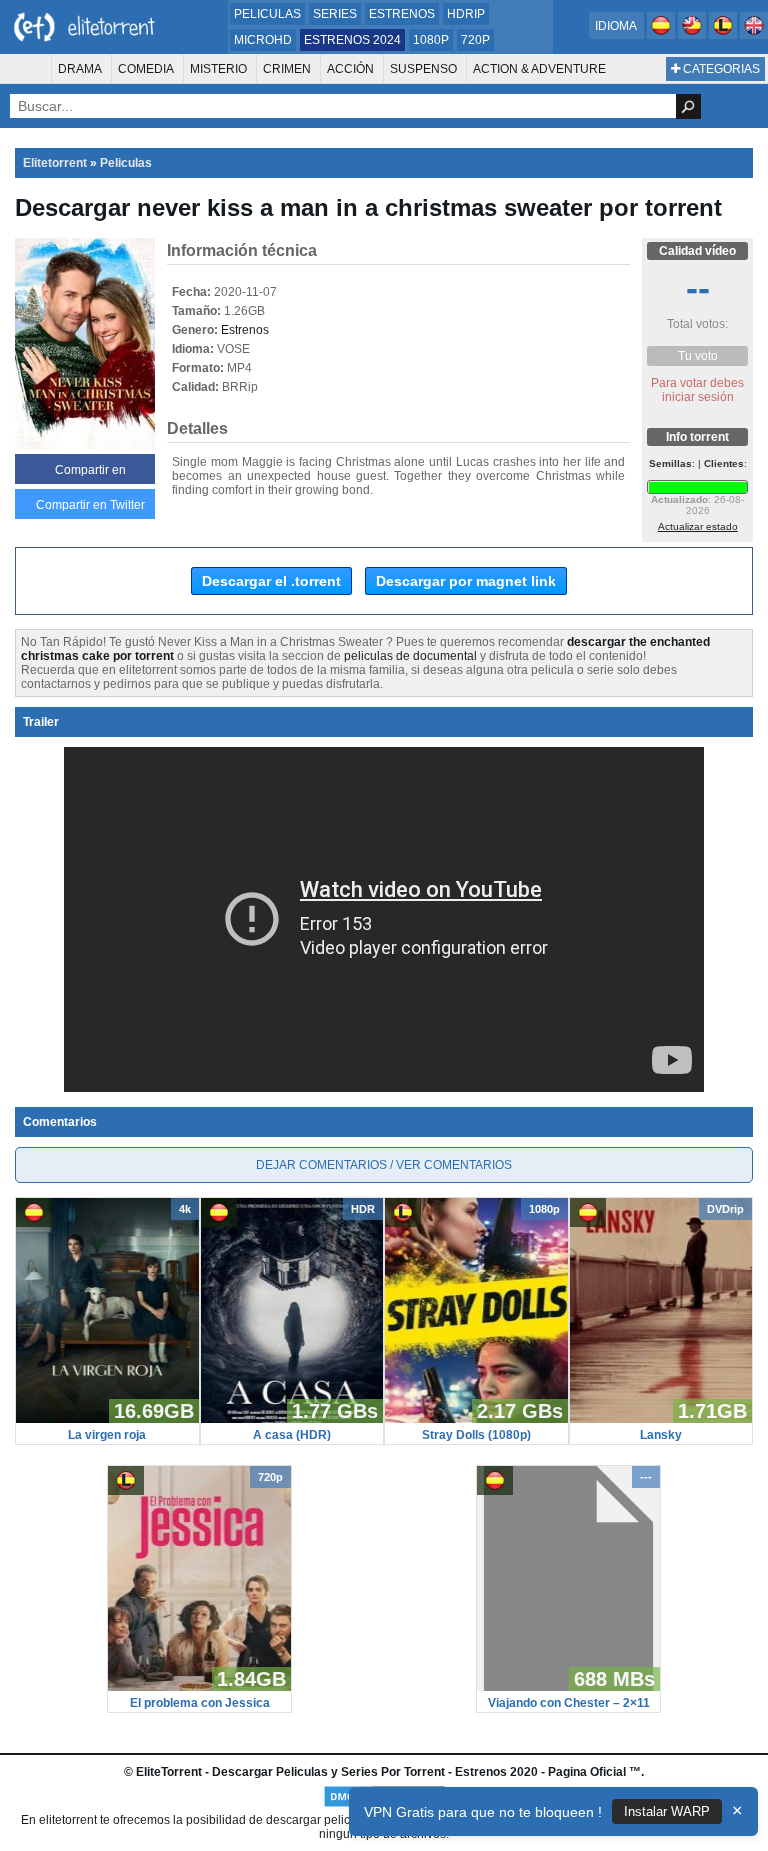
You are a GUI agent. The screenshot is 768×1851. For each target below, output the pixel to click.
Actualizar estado (698, 526)
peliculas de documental (410, 656)
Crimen (287, 69)
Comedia (146, 69)
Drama (80, 69)
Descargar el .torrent (271, 581)
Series (335, 14)
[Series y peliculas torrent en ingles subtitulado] (693, 35)
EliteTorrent (169, 1772)
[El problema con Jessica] (199, 1687)
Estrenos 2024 (352, 40)
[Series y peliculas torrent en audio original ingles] (754, 35)
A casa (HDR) (292, 1435)
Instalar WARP (667, 1811)
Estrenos (402, 14)
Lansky (661, 1435)
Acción (350, 69)
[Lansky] (661, 1419)
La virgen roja (107, 1435)
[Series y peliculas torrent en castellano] (662, 35)
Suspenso (423, 69)
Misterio (218, 69)
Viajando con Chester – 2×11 (569, 1703)
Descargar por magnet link (466, 581)
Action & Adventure (539, 69)
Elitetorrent (55, 163)
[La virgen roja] (107, 1419)
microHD (263, 40)
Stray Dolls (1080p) (476, 1435)
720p (475, 40)
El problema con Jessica (200, 1703)
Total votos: (697, 324)
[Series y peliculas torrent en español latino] (724, 35)
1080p (431, 40)
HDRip (466, 14)
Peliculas (267, 14)
